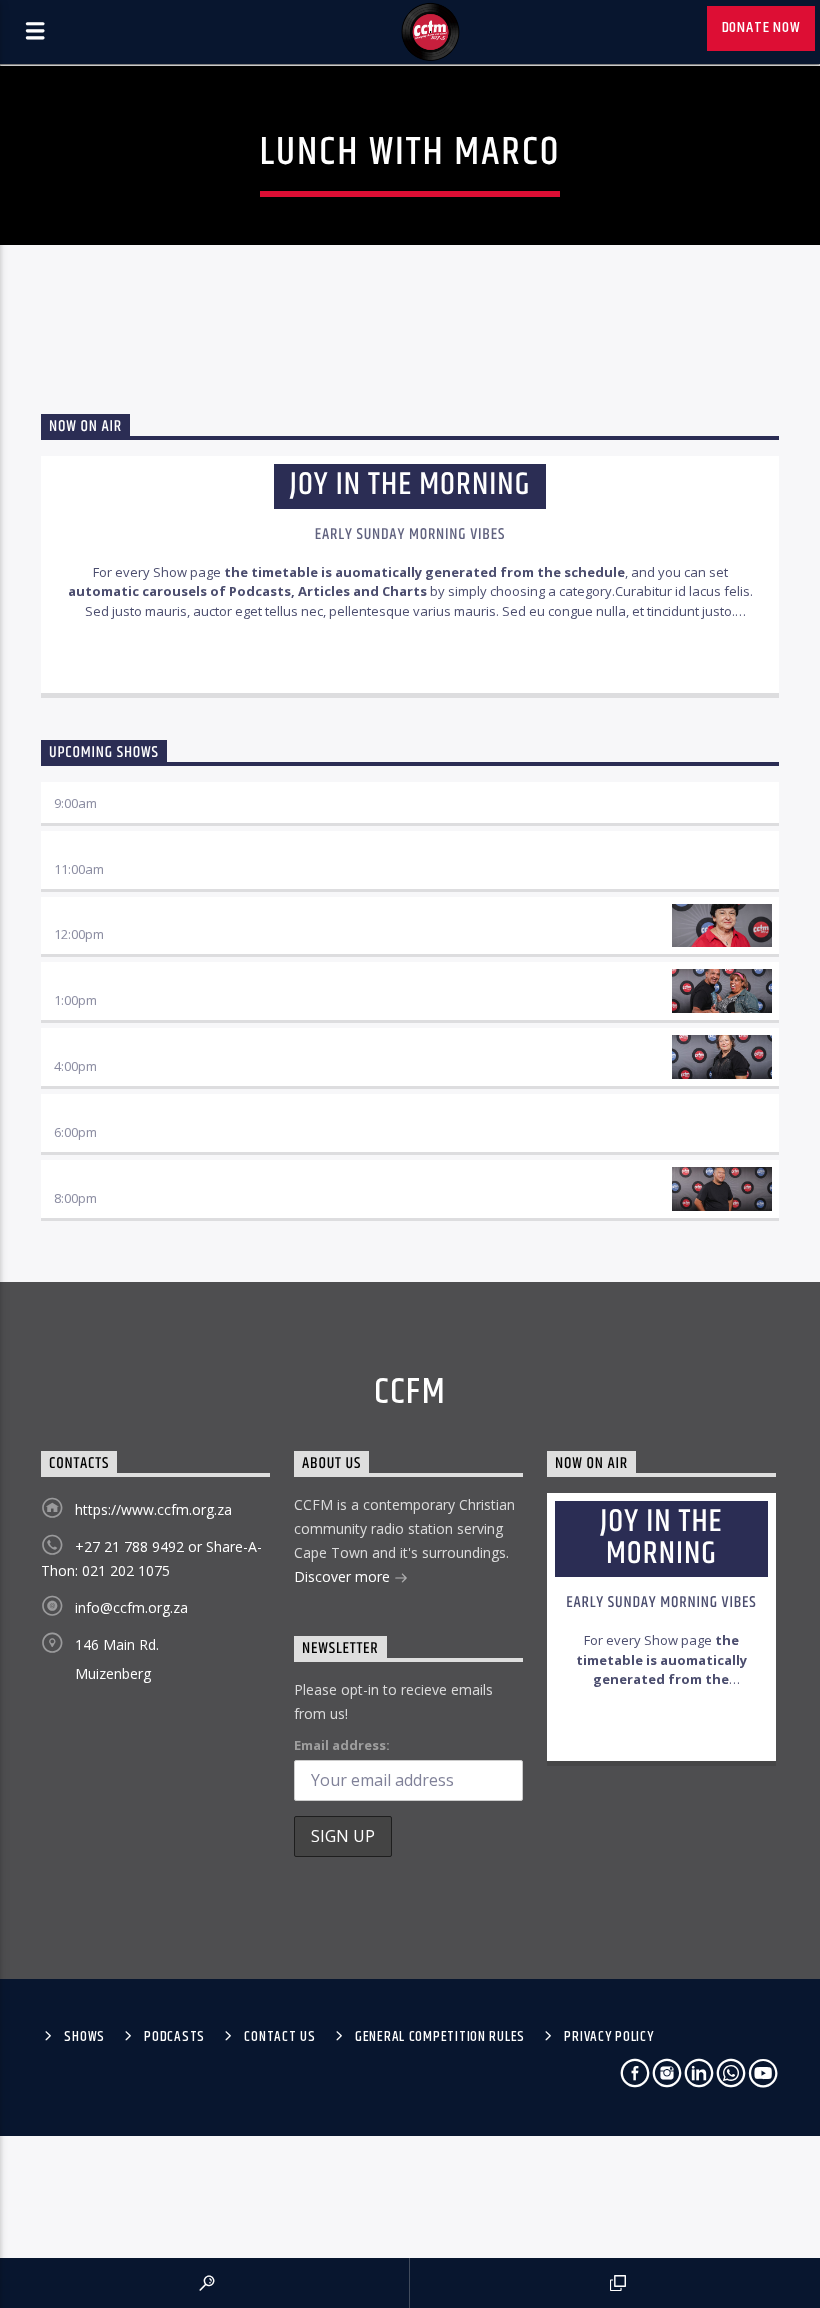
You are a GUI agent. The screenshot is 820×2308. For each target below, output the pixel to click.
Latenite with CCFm (118, 1178)
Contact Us (279, 2037)
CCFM (410, 1393)
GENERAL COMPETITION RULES (440, 2037)
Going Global (95, 849)
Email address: (342, 1745)
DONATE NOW (761, 27)
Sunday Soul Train (115, 980)
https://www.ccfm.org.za (153, 1509)
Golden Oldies (98, 1046)
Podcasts (174, 2037)
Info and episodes (410, 657)
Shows (84, 2037)
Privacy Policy (608, 2037)
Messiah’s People (110, 915)
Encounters (93, 1112)
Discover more (344, 1576)
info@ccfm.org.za (131, 1607)
